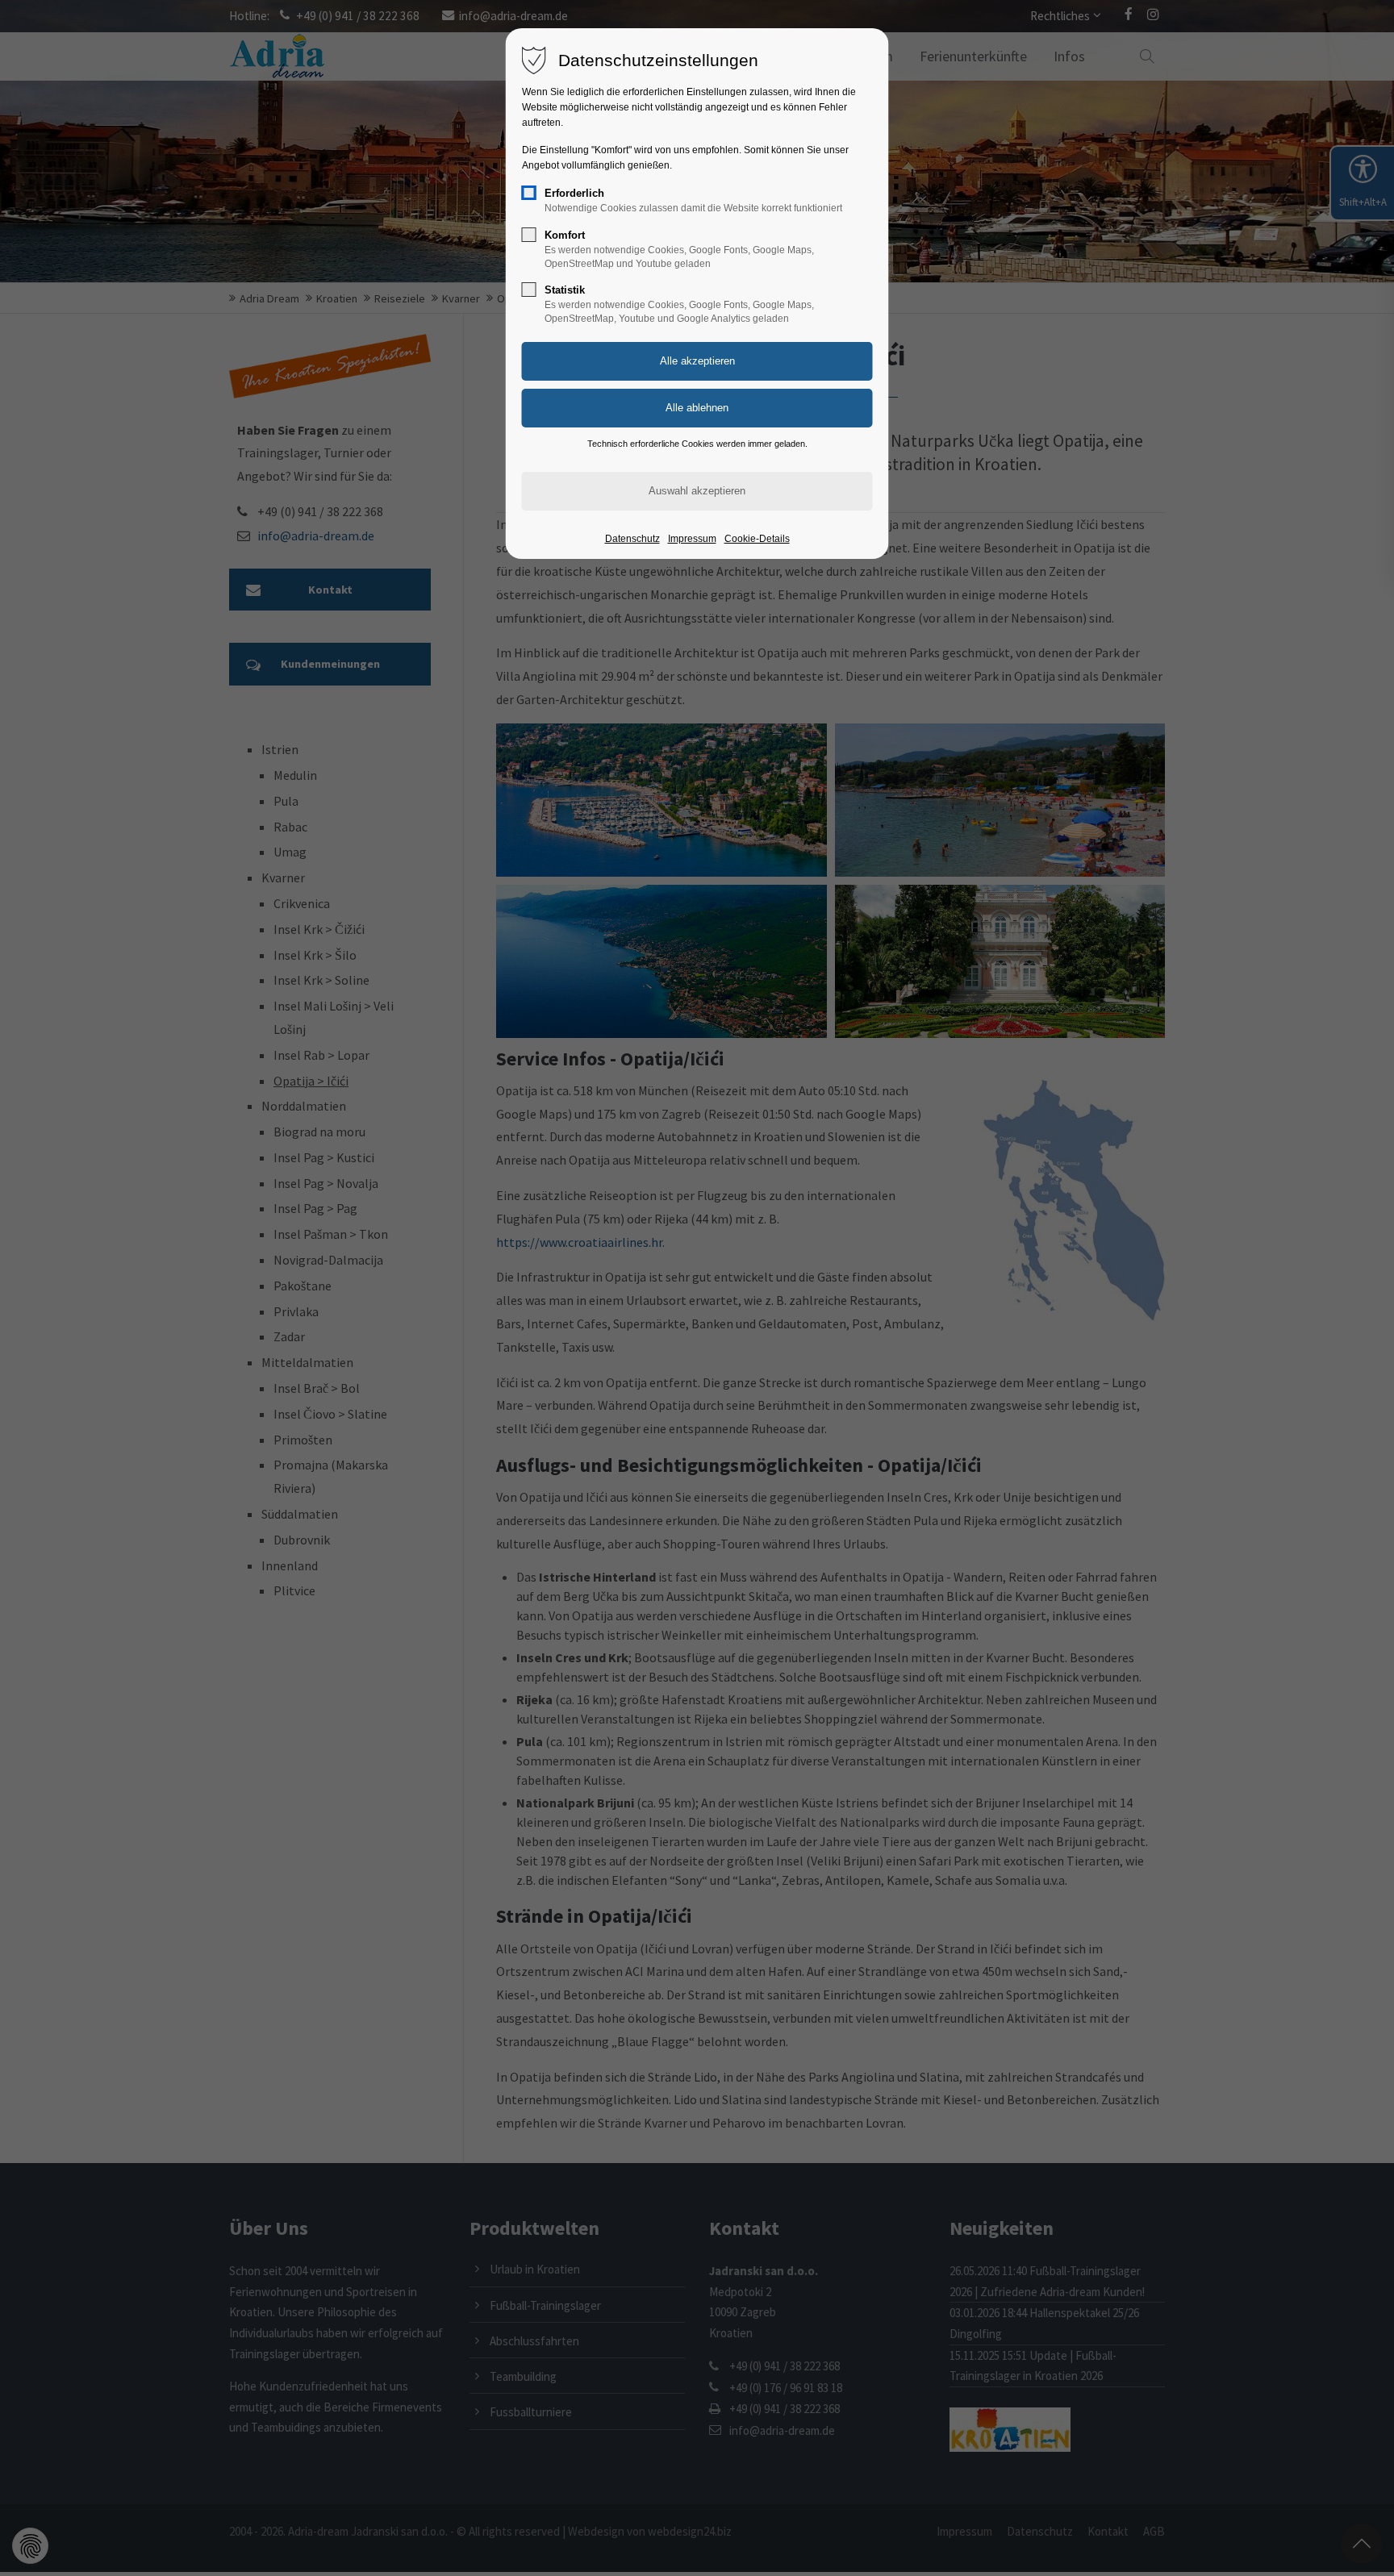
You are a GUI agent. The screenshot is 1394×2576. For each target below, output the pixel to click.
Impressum (692, 539)
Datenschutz (632, 539)
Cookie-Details (757, 539)
